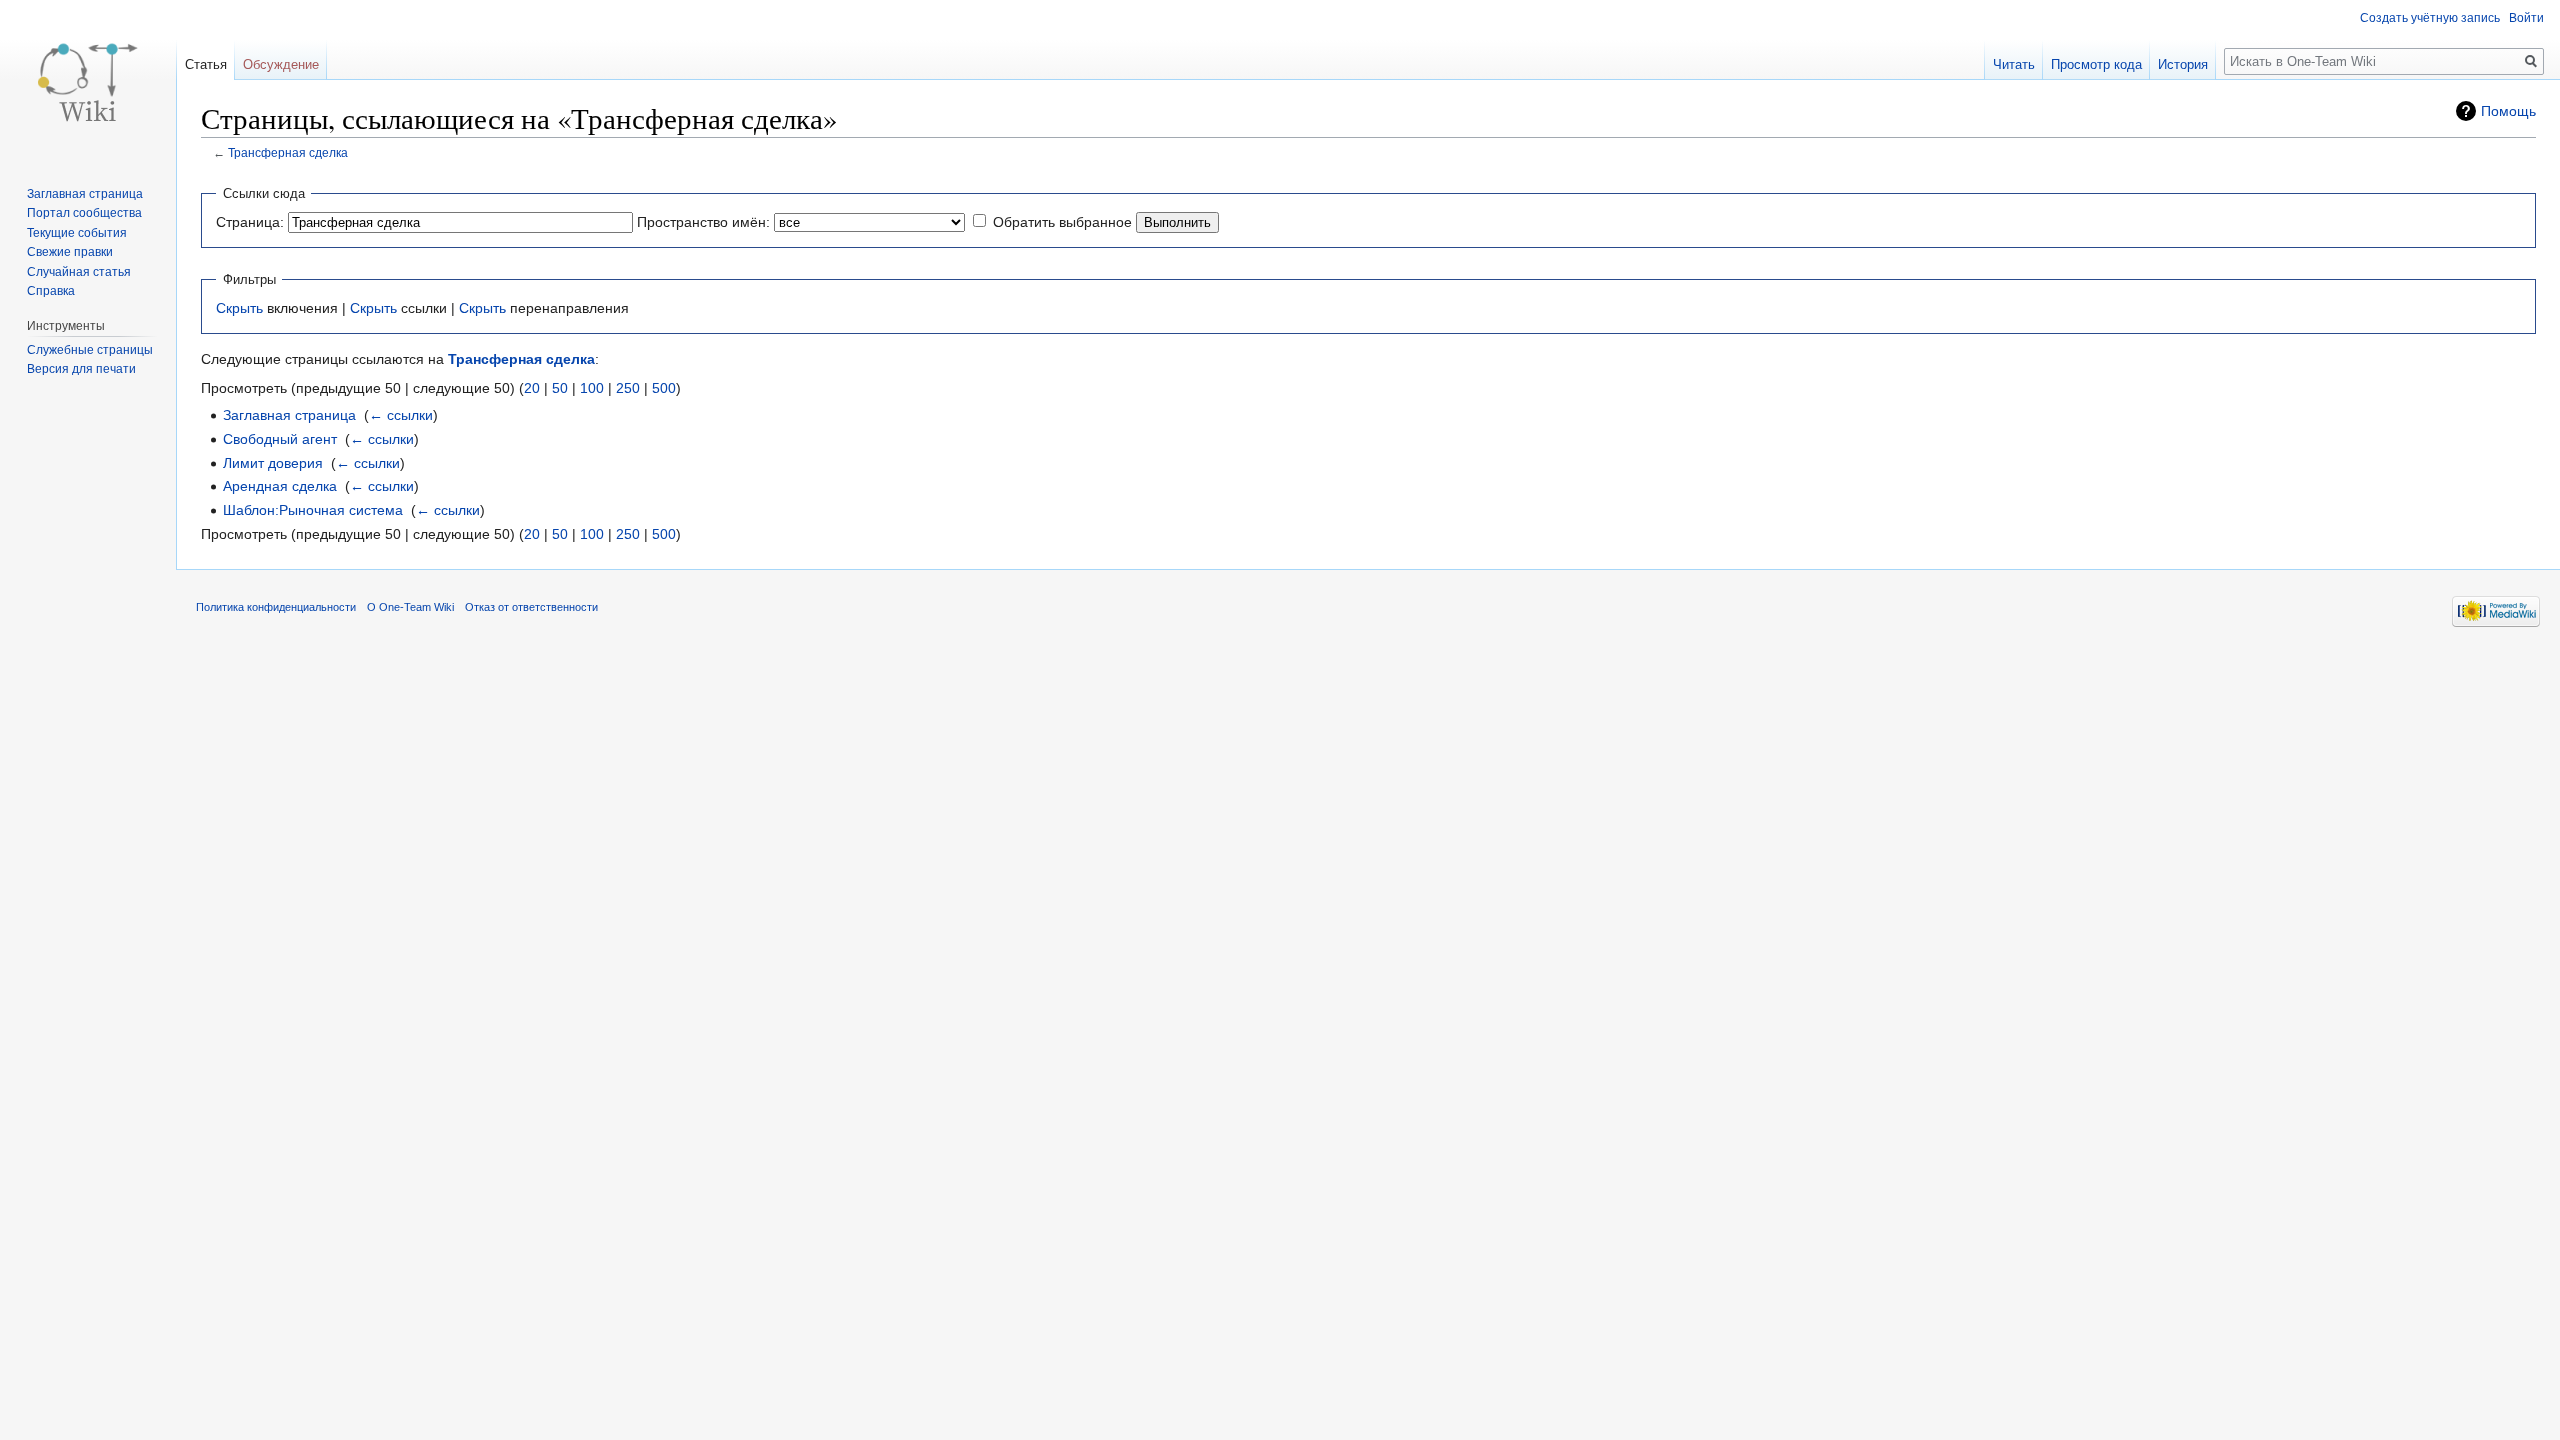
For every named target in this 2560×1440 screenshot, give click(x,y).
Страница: (250, 222)
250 (628, 388)
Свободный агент (280, 439)
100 (592, 388)
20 (532, 388)
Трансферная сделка (288, 152)
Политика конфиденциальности (276, 607)
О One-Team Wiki (410, 607)
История (2183, 64)
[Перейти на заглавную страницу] (88, 80)
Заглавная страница (289, 415)
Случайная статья (79, 272)
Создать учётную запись (2430, 18)
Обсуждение (281, 64)
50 (560, 388)
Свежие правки (70, 252)
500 (664, 388)
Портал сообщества (84, 213)
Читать (2014, 64)
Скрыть (239, 308)
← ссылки (401, 415)
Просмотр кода (2096, 64)
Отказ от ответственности (531, 607)
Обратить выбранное (1062, 222)
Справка (51, 291)
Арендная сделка (280, 486)
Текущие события (77, 233)
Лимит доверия (273, 463)
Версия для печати (81, 369)
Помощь (2508, 111)
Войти (2526, 18)
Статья (206, 64)
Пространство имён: (703, 222)
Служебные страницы (90, 350)
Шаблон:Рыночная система (313, 510)
